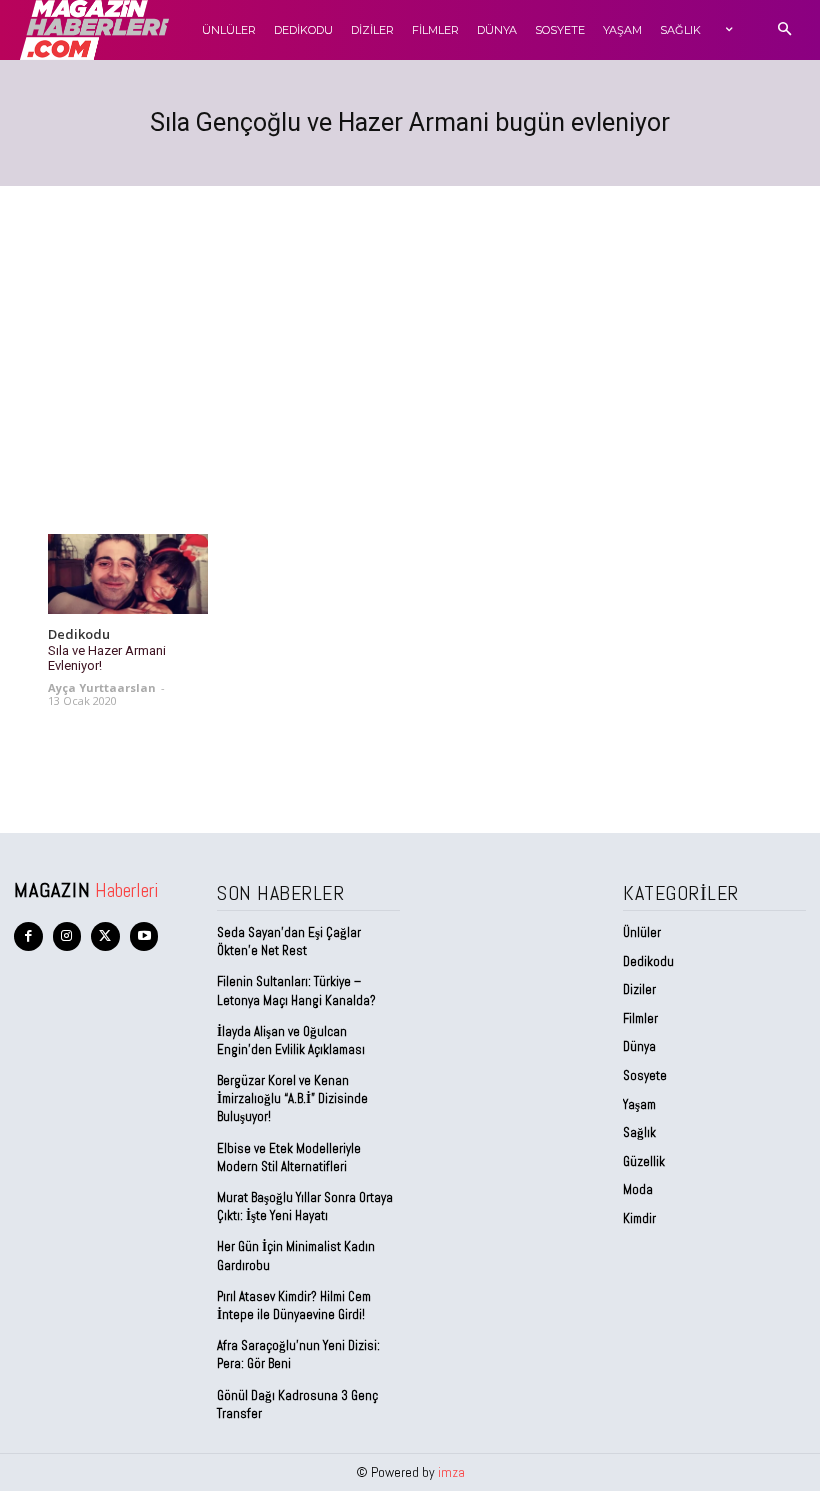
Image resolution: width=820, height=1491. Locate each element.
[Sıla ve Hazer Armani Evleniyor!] (128, 574)
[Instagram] (67, 936)
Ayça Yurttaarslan (102, 687)
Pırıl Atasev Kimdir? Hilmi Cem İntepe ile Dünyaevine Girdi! (294, 1305)
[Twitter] (105, 936)
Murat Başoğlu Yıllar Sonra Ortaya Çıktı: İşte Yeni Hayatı (305, 1206)
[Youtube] (144, 936)
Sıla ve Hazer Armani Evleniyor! (107, 658)
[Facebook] (28, 936)
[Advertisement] (410, 336)
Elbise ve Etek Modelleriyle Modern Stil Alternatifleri (289, 1157)
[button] (784, 30)
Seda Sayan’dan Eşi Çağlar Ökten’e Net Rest (289, 941)
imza (451, 1472)
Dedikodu (79, 635)
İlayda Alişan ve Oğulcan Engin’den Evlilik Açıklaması (291, 1040)
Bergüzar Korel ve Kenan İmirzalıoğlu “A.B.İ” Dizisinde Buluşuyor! (292, 1098)
